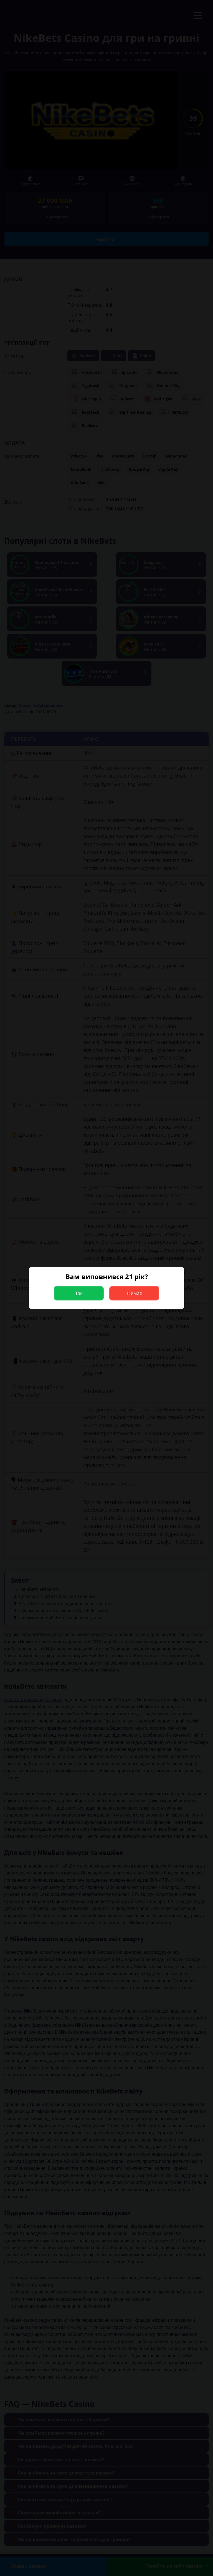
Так (79, 1293)
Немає (134, 1293)
